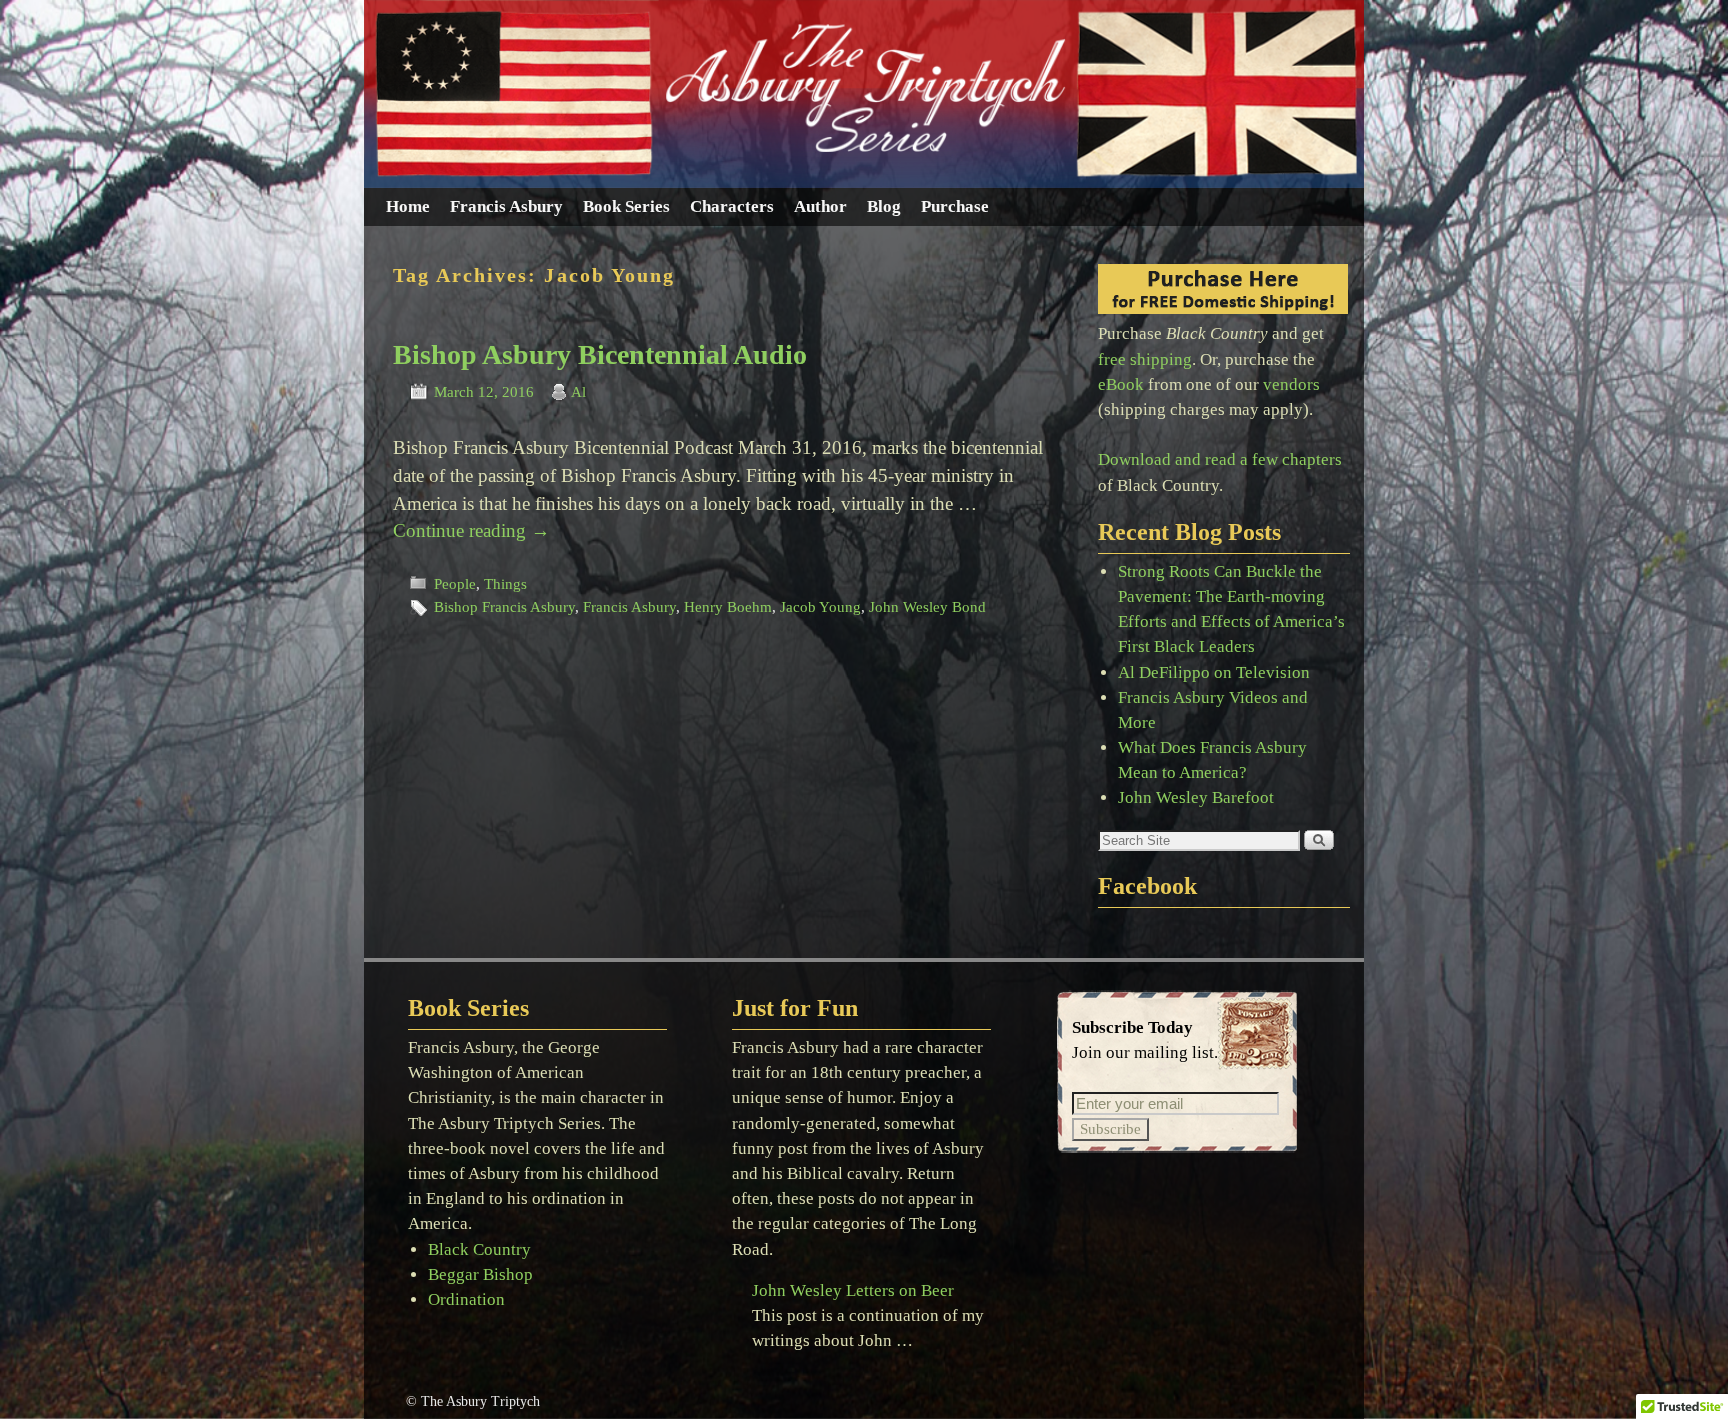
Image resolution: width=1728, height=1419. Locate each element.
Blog (884, 206)
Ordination (466, 1299)
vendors (1291, 384)
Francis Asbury (506, 206)
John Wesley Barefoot (1196, 797)
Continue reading (471, 530)
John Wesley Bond (927, 607)
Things (505, 584)
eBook (1121, 384)
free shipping (1145, 359)
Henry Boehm (728, 607)
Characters (732, 206)
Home (408, 206)
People (455, 584)
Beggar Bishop (480, 1274)
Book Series (626, 206)
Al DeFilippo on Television (1214, 672)
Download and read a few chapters (1220, 459)
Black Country (479, 1249)
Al (578, 392)
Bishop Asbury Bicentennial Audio (600, 354)
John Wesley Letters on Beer (853, 1290)
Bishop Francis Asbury (504, 607)
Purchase (955, 206)
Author (820, 206)
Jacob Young (820, 607)
